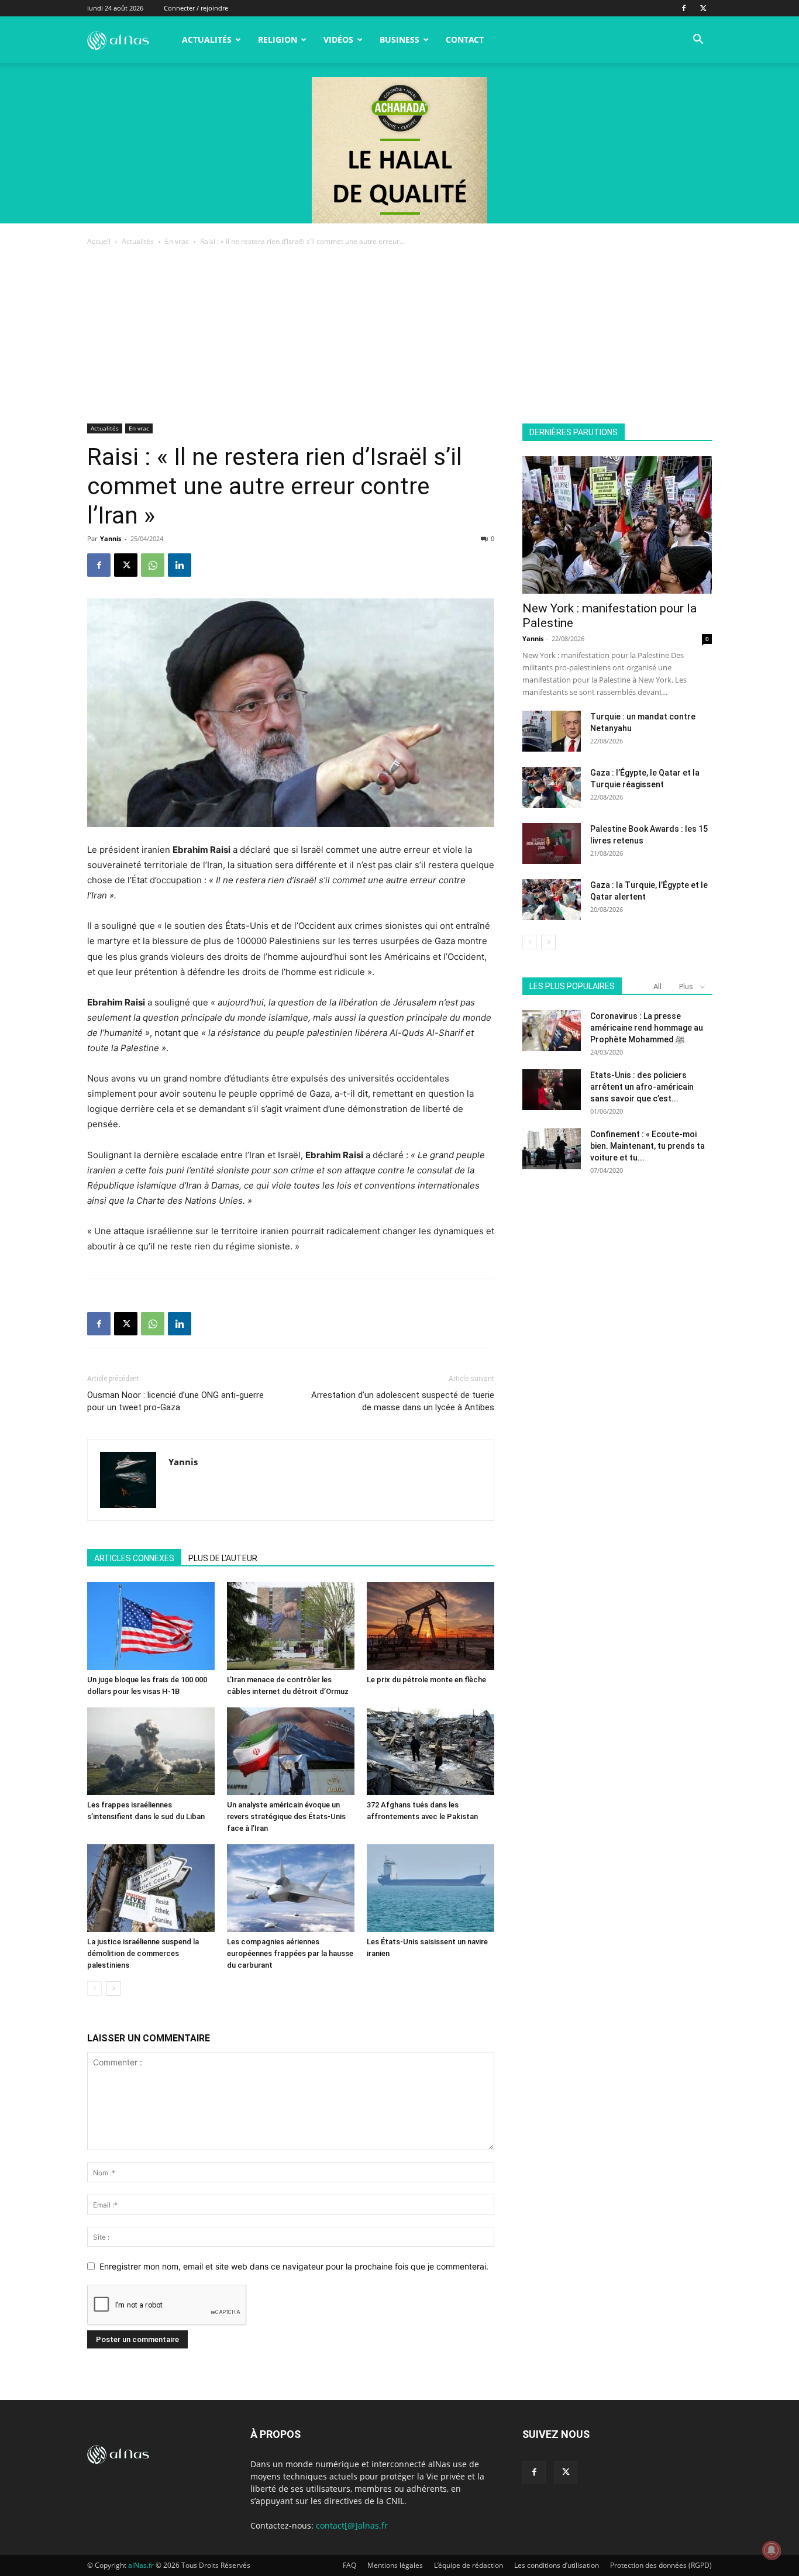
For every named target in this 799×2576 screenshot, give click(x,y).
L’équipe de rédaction (469, 2565)
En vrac (177, 241)
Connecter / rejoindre (196, 8)
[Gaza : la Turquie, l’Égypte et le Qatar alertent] (552, 900)
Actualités (207, 39)
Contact (465, 39)
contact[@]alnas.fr (352, 2525)
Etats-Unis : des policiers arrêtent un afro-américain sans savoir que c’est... (642, 1087)
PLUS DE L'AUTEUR (223, 1558)
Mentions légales (395, 2565)
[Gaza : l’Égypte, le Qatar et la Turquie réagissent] (552, 787)
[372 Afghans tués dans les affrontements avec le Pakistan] (431, 1751)
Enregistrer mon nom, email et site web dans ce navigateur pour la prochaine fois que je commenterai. (294, 2266)
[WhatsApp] (153, 565)
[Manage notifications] (772, 2550)
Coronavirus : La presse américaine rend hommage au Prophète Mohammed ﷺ (647, 1028)
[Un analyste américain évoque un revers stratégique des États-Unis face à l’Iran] (291, 1751)
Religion (278, 39)
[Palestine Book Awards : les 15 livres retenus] (552, 843)
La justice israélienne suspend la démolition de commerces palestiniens (143, 1953)
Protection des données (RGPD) (661, 2565)
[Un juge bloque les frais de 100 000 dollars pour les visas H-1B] (151, 1626)
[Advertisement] (399, 336)
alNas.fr (141, 2565)
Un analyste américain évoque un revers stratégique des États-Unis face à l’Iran (286, 1816)
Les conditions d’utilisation (557, 2565)
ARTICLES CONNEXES (134, 1558)
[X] (703, 8)
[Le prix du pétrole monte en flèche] (431, 1626)
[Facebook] (684, 8)
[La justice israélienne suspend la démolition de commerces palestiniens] (151, 1888)
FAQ (349, 2565)
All (657, 986)
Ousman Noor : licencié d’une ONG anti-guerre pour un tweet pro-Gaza (175, 1401)
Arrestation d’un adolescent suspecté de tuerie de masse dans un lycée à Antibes (403, 1401)
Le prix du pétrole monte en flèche (426, 1680)
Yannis (111, 538)
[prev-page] (94, 1988)
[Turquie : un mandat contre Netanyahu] (552, 731)
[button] (698, 41)
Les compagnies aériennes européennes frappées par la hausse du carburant (290, 1953)
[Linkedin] (180, 565)
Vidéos (338, 39)
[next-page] (113, 1988)
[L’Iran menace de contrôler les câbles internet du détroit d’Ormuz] (291, 1626)
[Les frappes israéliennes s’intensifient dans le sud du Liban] (151, 1751)
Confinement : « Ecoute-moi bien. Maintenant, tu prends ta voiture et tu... (648, 1146)
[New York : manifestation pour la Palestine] (617, 525)
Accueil (99, 241)
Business (399, 39)
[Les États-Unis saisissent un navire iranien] (431, 1888)
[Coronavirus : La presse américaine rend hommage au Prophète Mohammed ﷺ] (552, 1031)
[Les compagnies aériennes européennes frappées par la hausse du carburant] (291, 1888)
